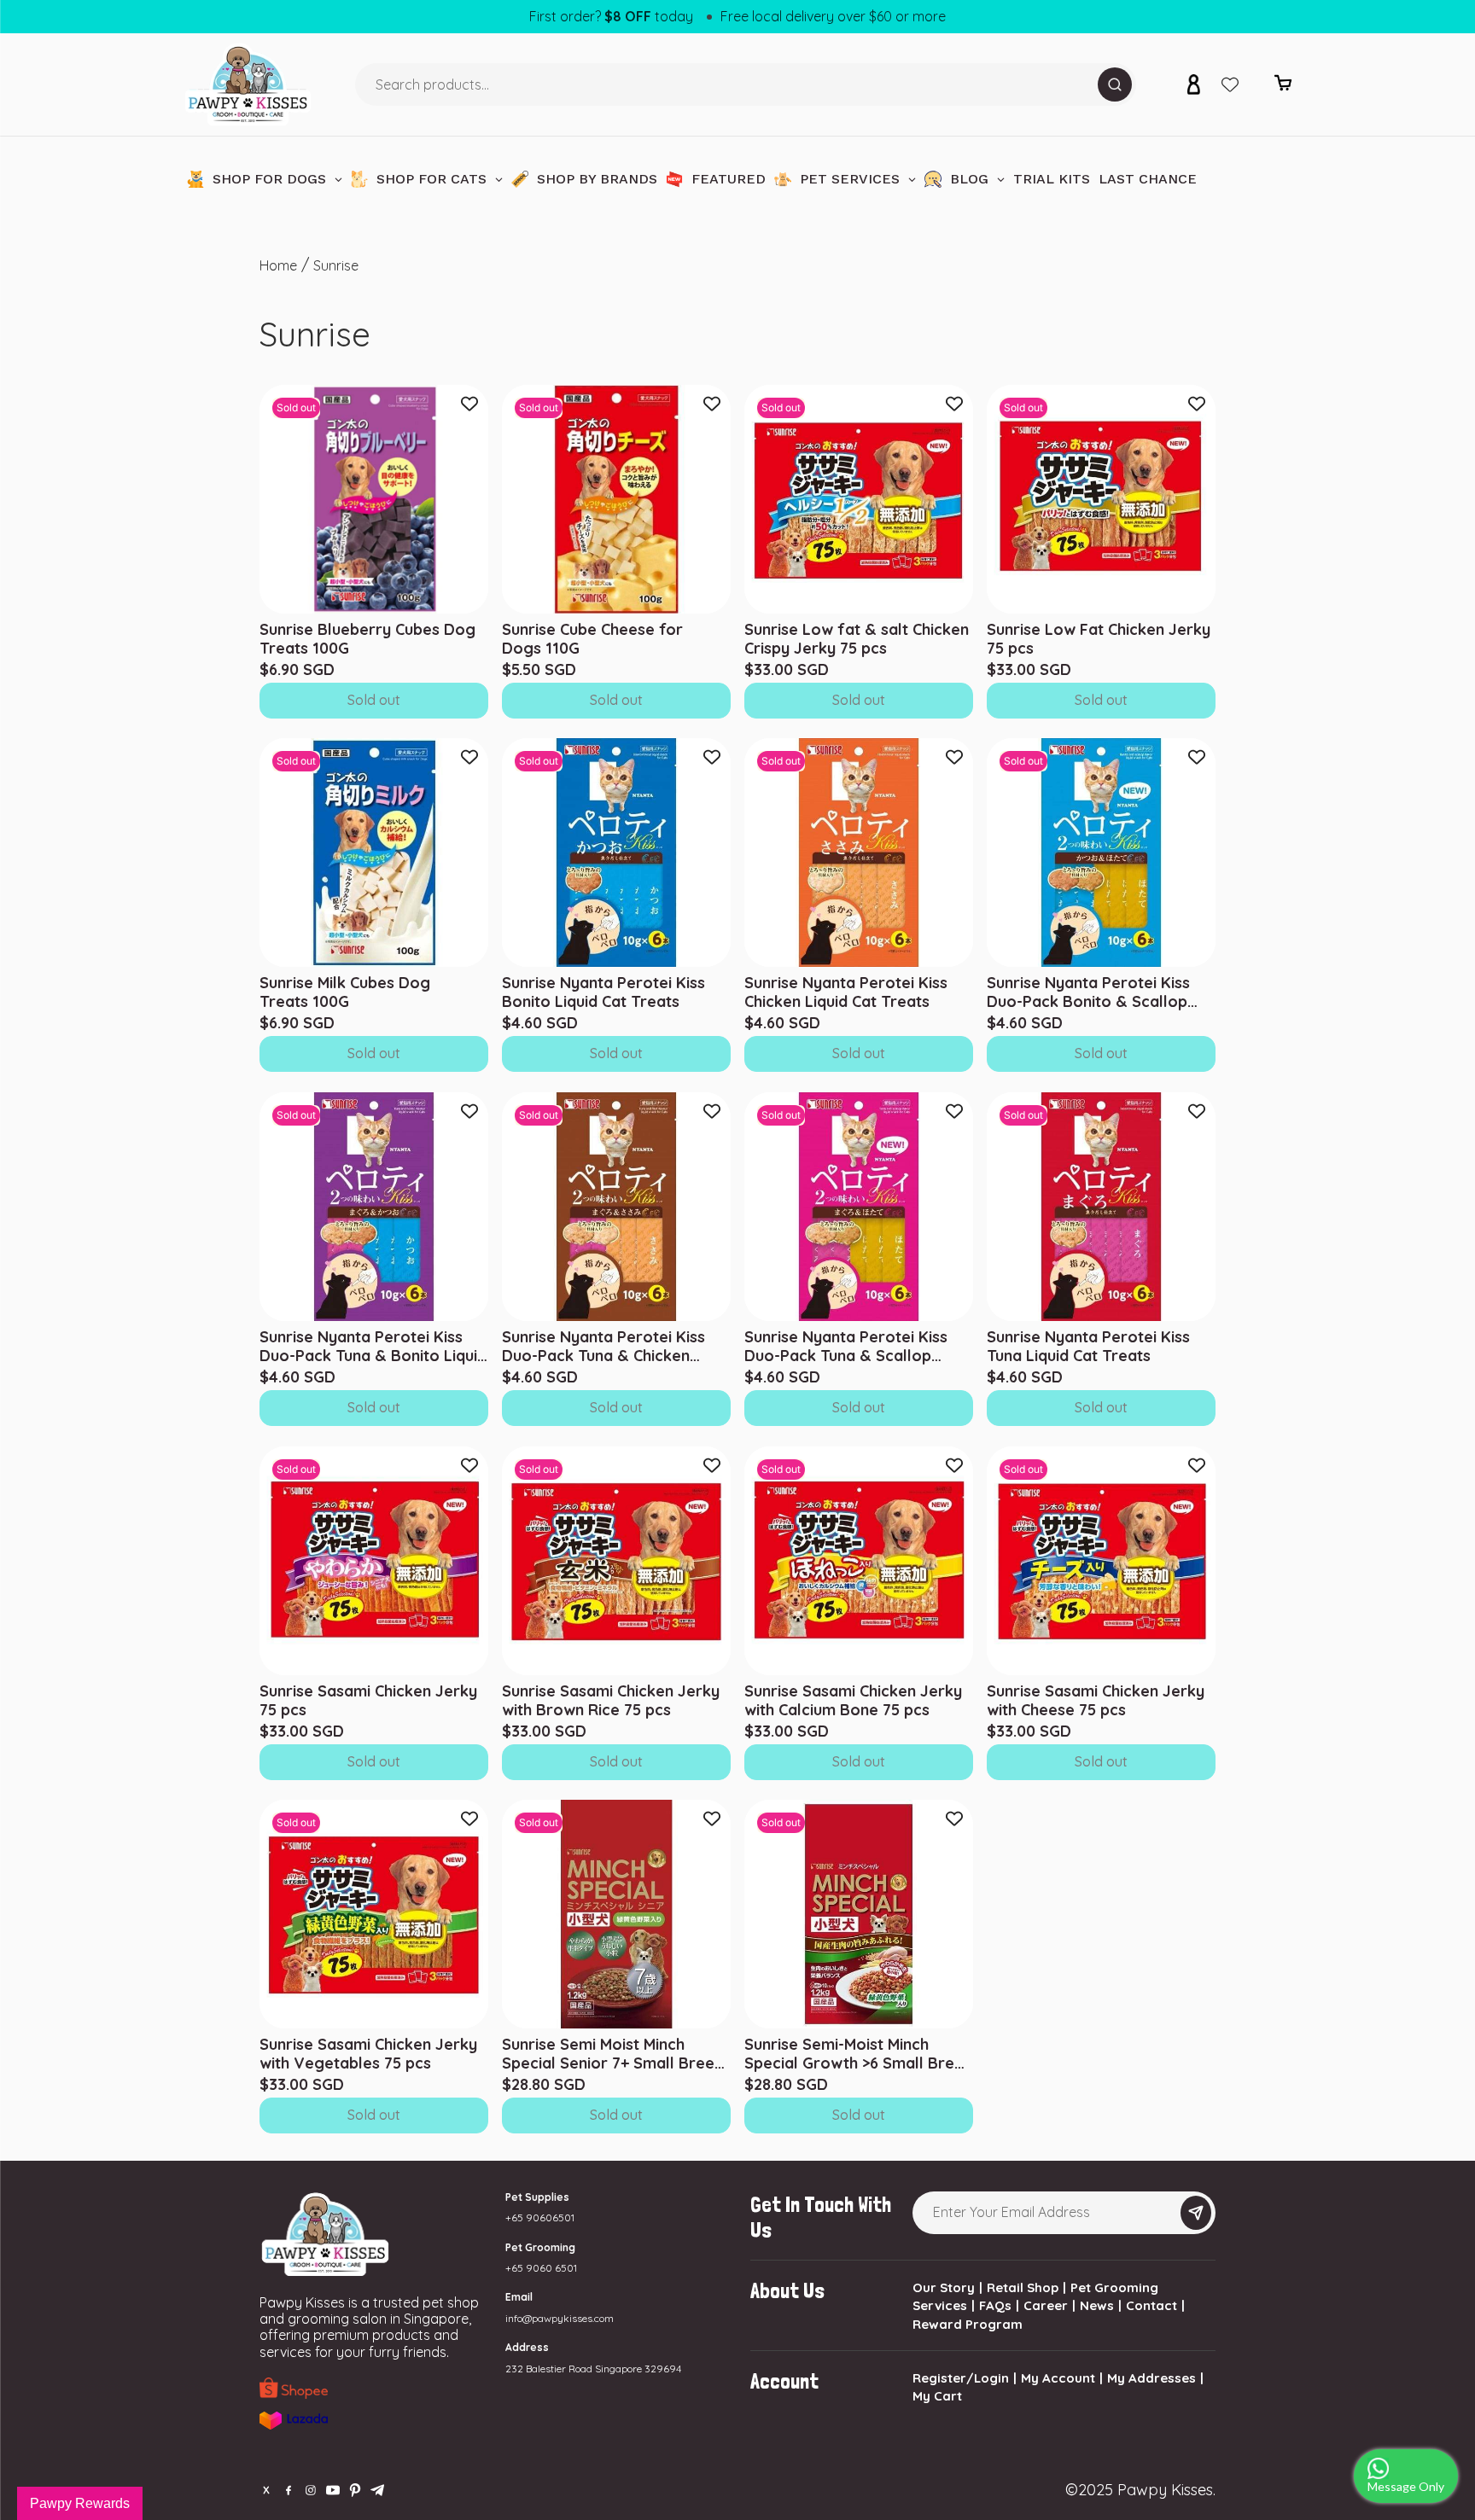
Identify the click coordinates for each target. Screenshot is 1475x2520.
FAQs (995, 2305)
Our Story (944, 2287)
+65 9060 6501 (541, 2268)
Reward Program (968, 2324)
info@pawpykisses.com (560, 2318)
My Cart (937, 2396)
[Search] (1115, 84)
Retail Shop (1023, 2287)
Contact (1151, 2305)
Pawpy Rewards (80, 2503)
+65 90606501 (540, 2217)
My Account (1058, 2378)
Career (1046, 2305)
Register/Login (961, 2378)
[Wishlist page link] (1230, 84)
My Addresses (1151, 2378)
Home (278, 265)
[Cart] (1283, 87)
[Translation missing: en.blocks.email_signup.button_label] (1196, 2213)
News (1097, 2305)
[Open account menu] (1193, 84)
